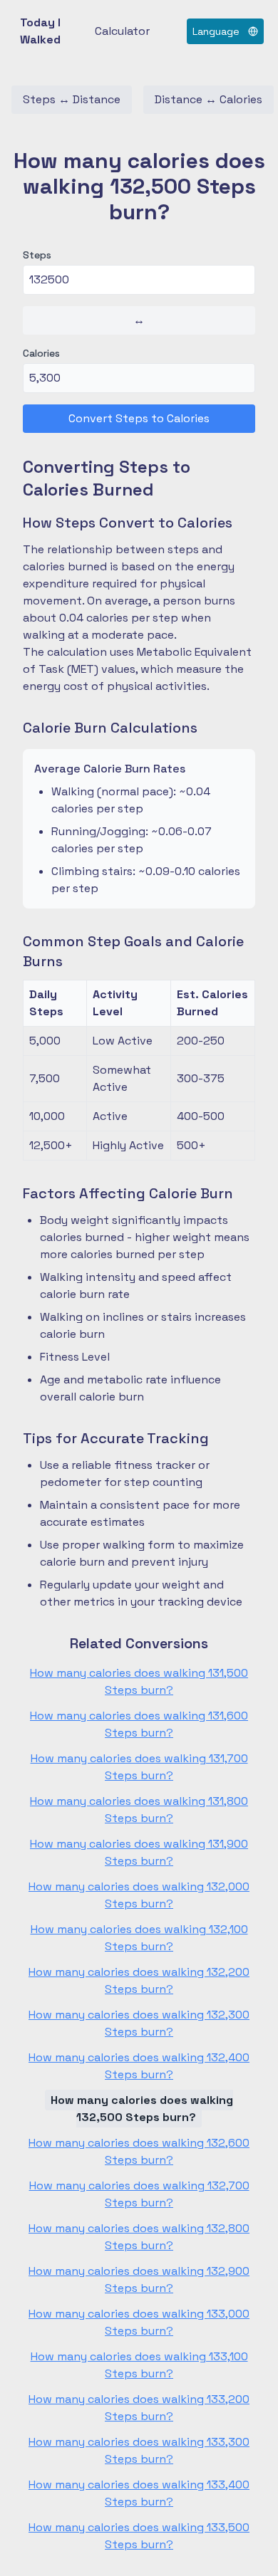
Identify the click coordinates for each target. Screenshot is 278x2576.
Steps (37, 255)
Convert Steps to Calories (139, 418)
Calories (41, 353)
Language (216, 31)
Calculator (122, 31)
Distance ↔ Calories (208, 99)
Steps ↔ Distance (72, 99)
